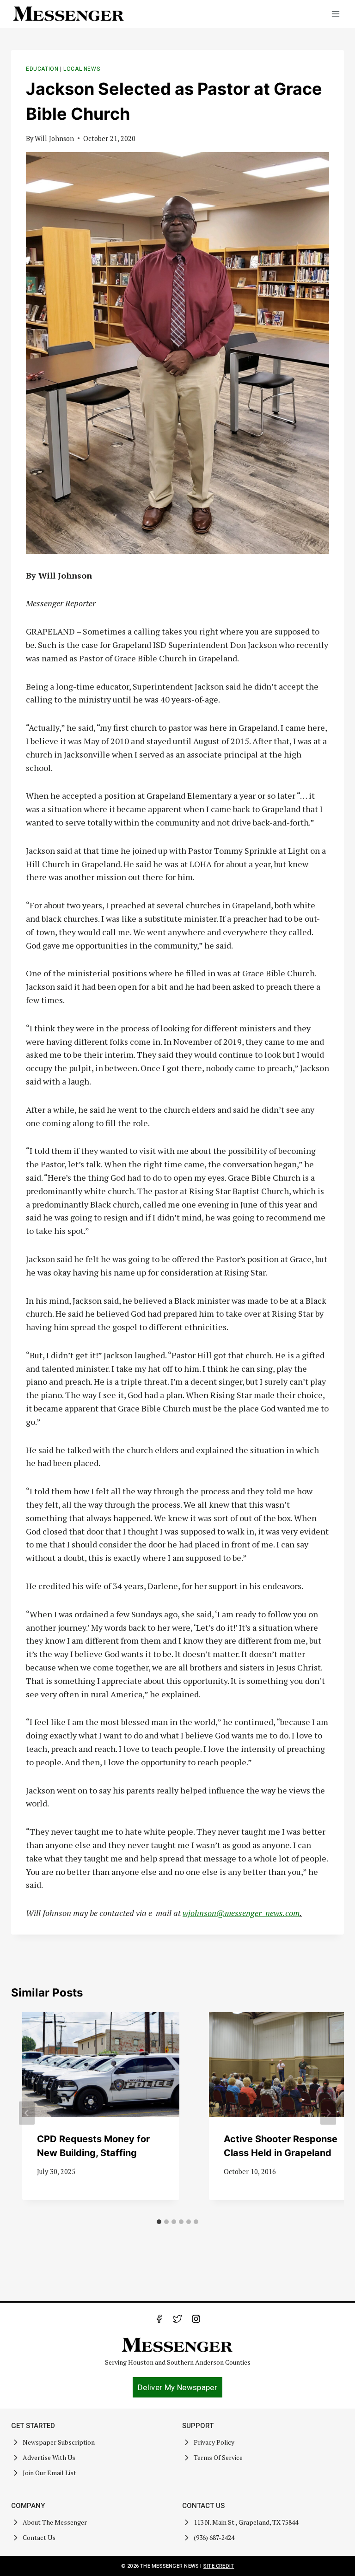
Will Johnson (54, 139)
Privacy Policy (214, 2442)
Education (42, 69)
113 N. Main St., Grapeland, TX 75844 (246, 2522)
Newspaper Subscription (59, 2442)
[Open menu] (335, 14)
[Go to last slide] (27, 2113)
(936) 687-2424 (214, 2537)
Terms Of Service (218, 2457)
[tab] (159, 2222)
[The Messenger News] (69, 14)
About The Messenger (55, 2522)
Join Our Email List (49, 2473)
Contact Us (39, 2537)
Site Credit (219, 2566)
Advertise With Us (49, 2457)
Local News (82, 69)
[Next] (328, 2113)
